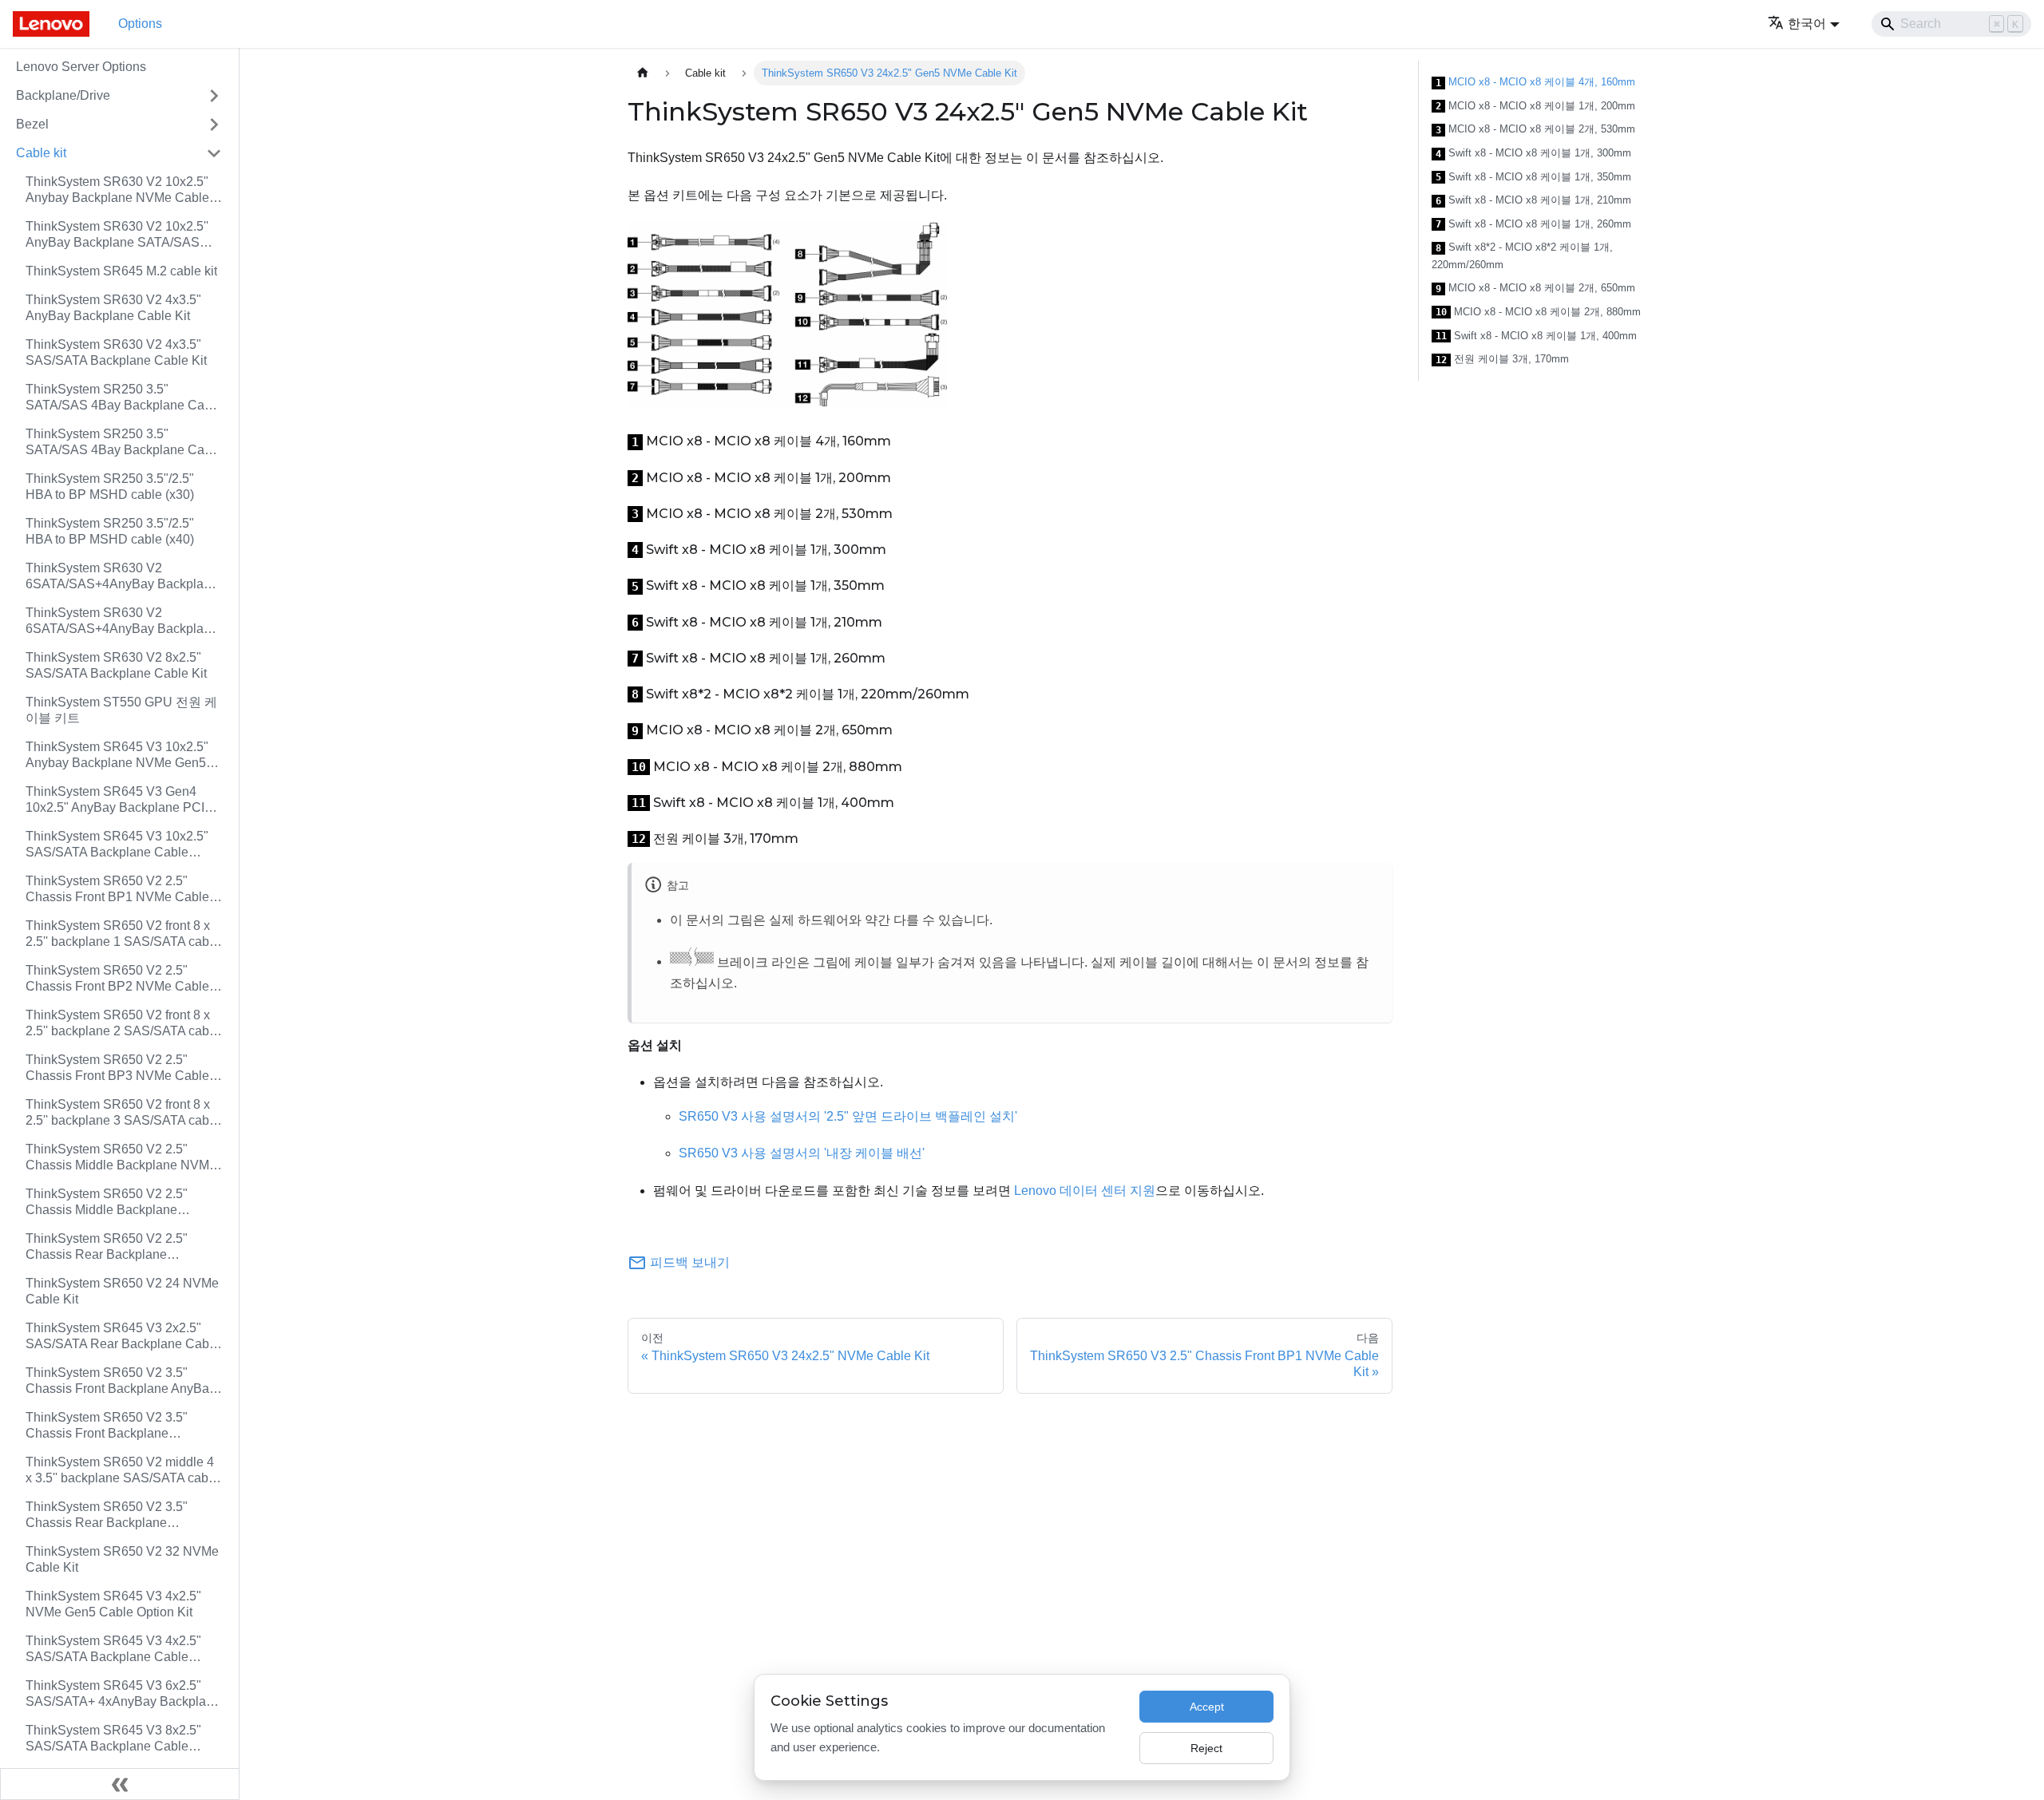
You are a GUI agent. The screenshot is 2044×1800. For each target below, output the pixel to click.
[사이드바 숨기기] (120, 1784)
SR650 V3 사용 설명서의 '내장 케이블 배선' (802, 1153)
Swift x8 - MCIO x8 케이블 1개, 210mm (1533, 200)
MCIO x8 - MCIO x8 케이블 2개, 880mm (1538, 312)
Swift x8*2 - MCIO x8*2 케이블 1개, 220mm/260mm (1522, 256)
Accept (1207, 1707)
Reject (1206, 1748)
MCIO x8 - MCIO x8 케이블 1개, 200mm (1535, 106)
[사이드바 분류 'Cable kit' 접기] (214, 153)
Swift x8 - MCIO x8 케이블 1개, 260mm (1533, 224)
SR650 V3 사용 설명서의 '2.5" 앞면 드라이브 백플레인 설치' (848, 1116)
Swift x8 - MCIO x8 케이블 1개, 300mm (1533, 153)
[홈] (643, 73)
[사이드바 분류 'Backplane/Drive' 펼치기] (214, 96)
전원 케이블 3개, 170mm (1502, 359)
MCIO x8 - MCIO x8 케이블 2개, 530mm (1535, 129)
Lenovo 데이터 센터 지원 (1085, 1191)
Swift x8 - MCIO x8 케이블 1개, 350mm (1533, 177)
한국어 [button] (1807, 24)
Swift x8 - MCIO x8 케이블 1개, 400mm (1536, 336)
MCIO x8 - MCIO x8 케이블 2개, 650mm (1535, 288)
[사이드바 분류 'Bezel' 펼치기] (214, 125)
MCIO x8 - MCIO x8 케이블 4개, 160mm (1535, 82)
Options (140, 24)
